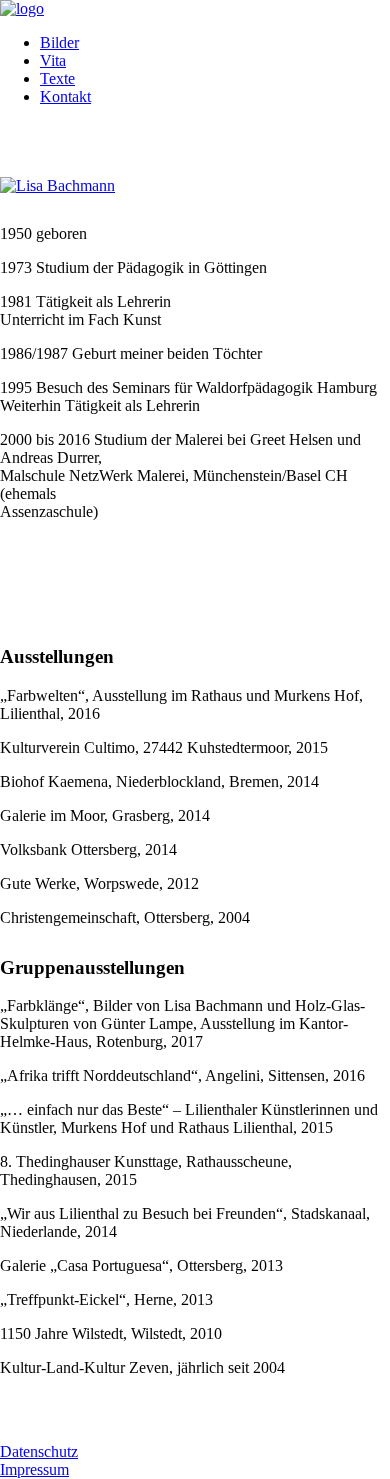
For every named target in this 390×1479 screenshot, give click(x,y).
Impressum (34, 1469)
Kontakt (65, 96)
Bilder (59, 42)
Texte (57, 78)
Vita (53, 60)
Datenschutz (39, 1451)
